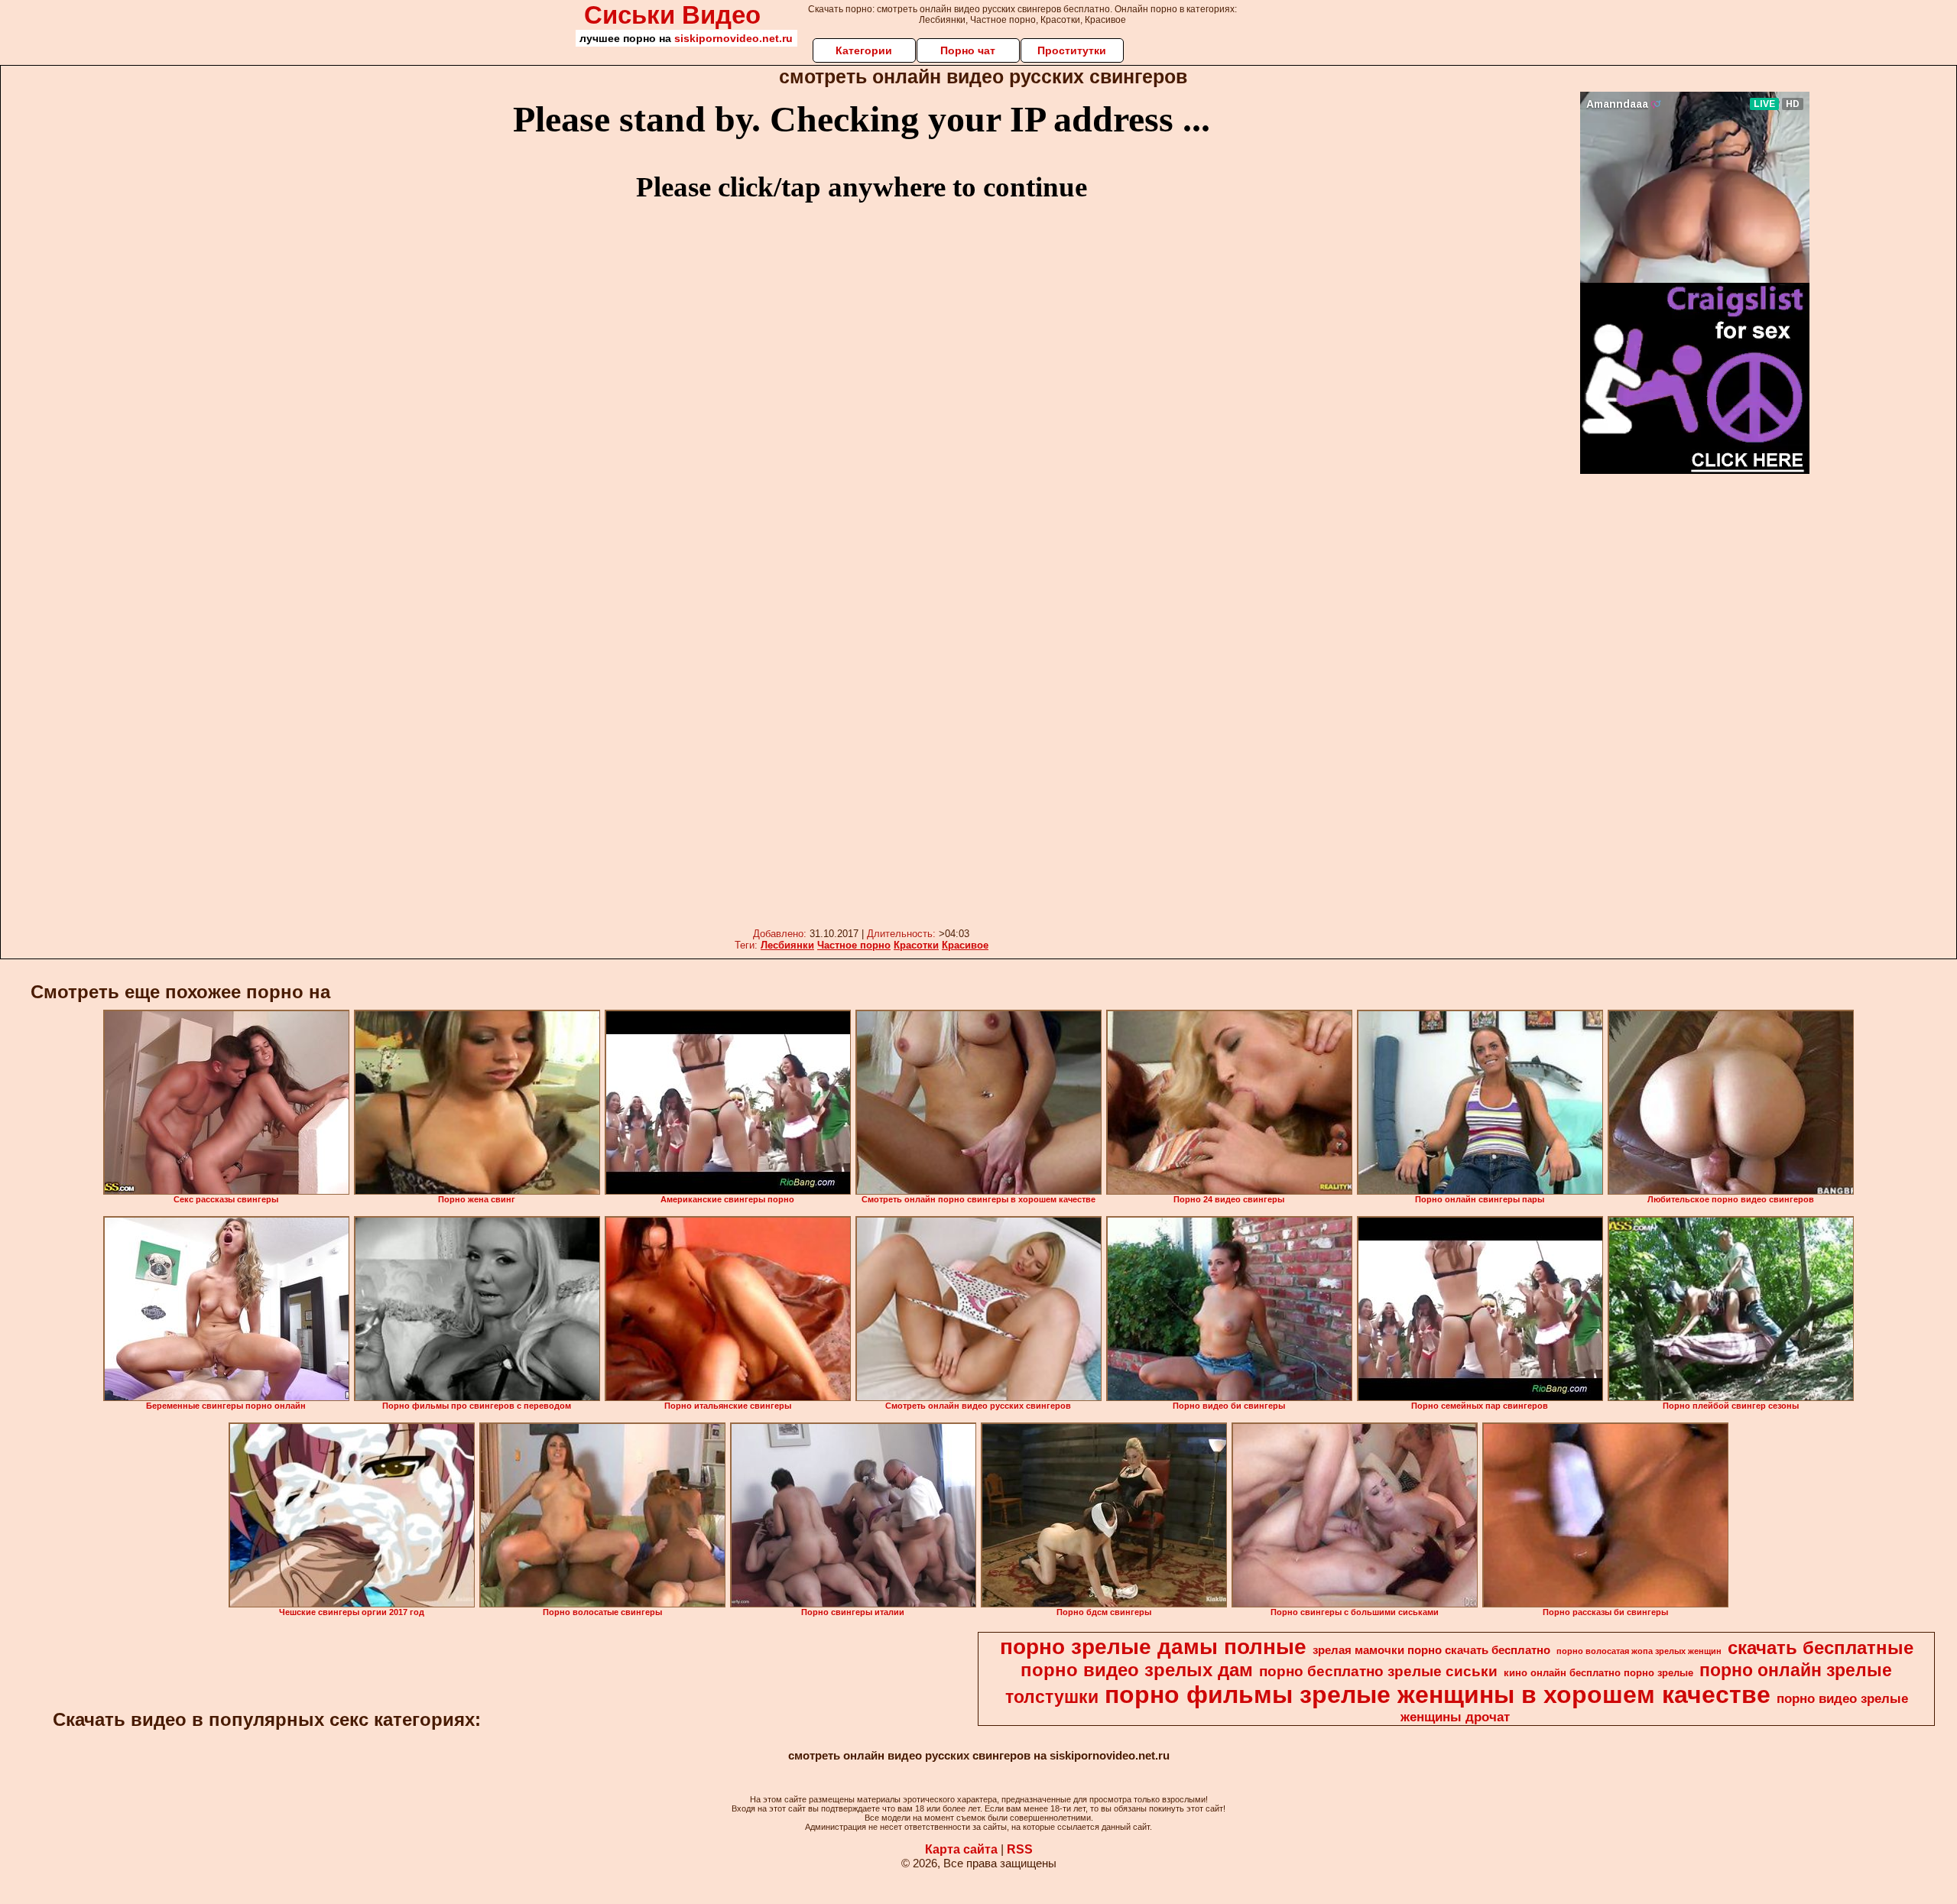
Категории (864, 50)
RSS (1020, 1849)
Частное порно (854, 945)
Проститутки (1072, 50)
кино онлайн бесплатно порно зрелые (1598, 1673)
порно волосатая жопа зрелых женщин (1639, 1651)
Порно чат (968, 50)
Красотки (916, 945)
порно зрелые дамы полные (1153, 1647)
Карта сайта (961, 1849)
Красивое (965, 945)
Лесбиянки (787, 945)
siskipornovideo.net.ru (733, 38)
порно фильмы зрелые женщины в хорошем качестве (1438, 1695)
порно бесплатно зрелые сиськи (1378, 1671)
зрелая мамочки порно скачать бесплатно (1431, 1650)
